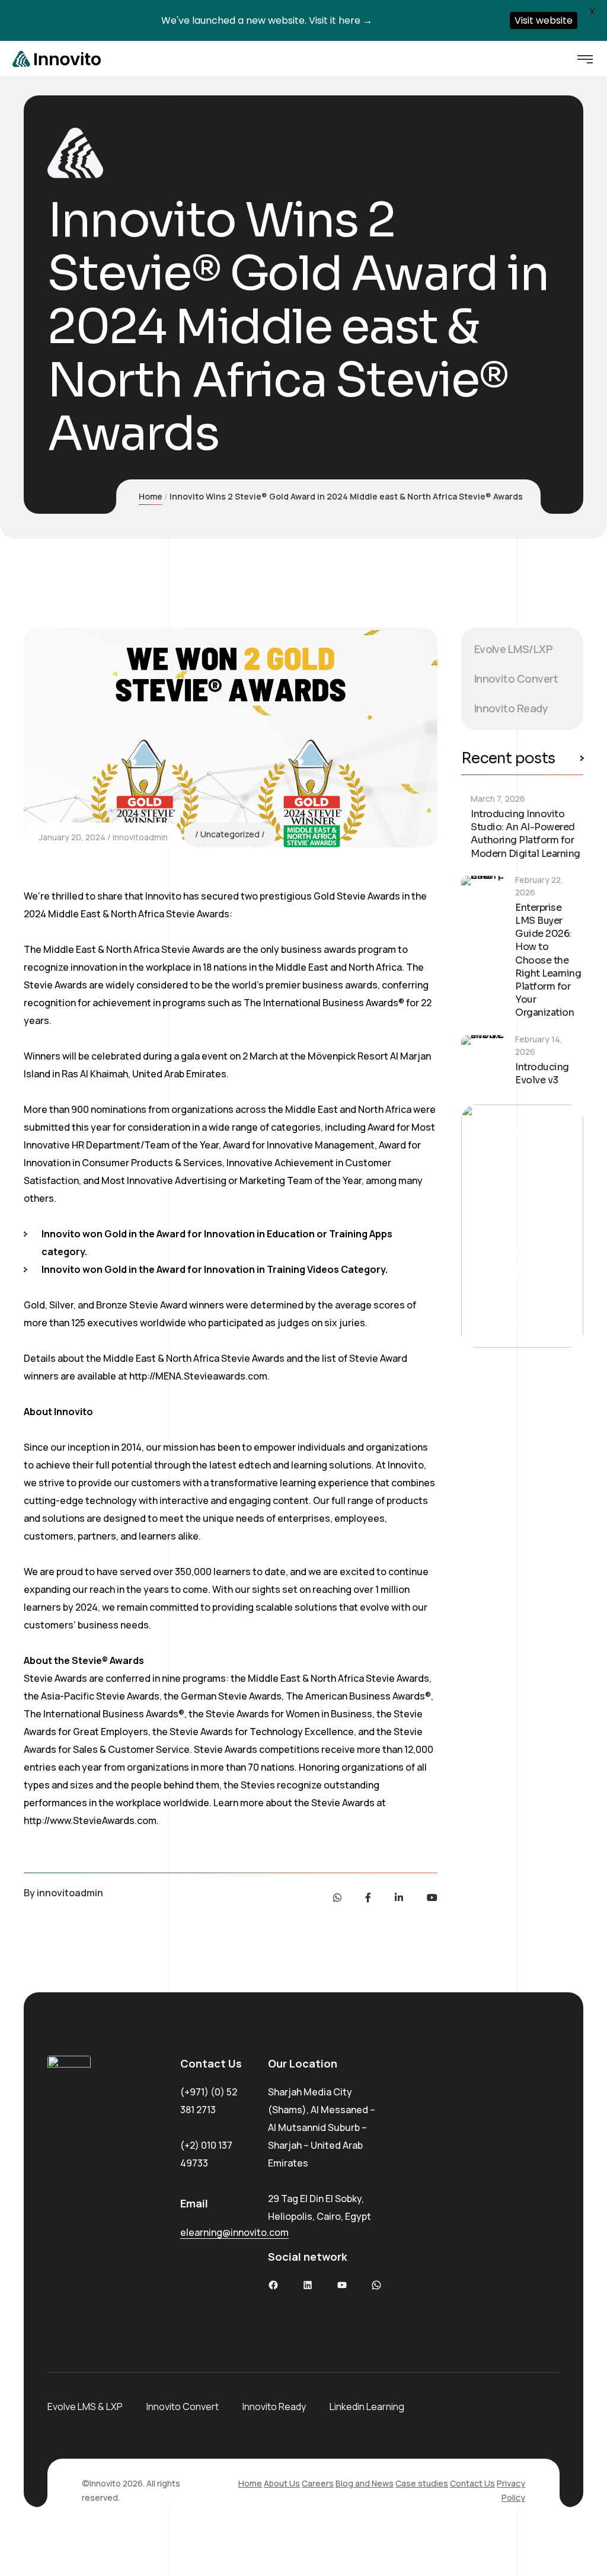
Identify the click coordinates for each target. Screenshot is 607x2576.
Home (151, 496)
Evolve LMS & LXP (85, 2407)
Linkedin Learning (367, 2407)
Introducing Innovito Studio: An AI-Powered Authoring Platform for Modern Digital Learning (525, 834)
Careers (318, 2483)
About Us (282, 2483)
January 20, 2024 (72, 837)
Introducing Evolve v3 (542, 1073)
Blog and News (365, 2483)
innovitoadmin (140, 837)
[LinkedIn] (399, 1897)
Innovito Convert (516, 679)
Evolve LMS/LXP (513, 649)
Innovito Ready (511, 708)
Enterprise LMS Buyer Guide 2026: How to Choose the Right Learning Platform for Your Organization (548, 960)
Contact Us (472, 2483)
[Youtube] (432, 1897)
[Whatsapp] (337, 1897)
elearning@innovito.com (234, 2232)
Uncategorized (230, 834)
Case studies (422, 2483)
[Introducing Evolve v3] (483, 1057)
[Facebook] (368, 1897)
